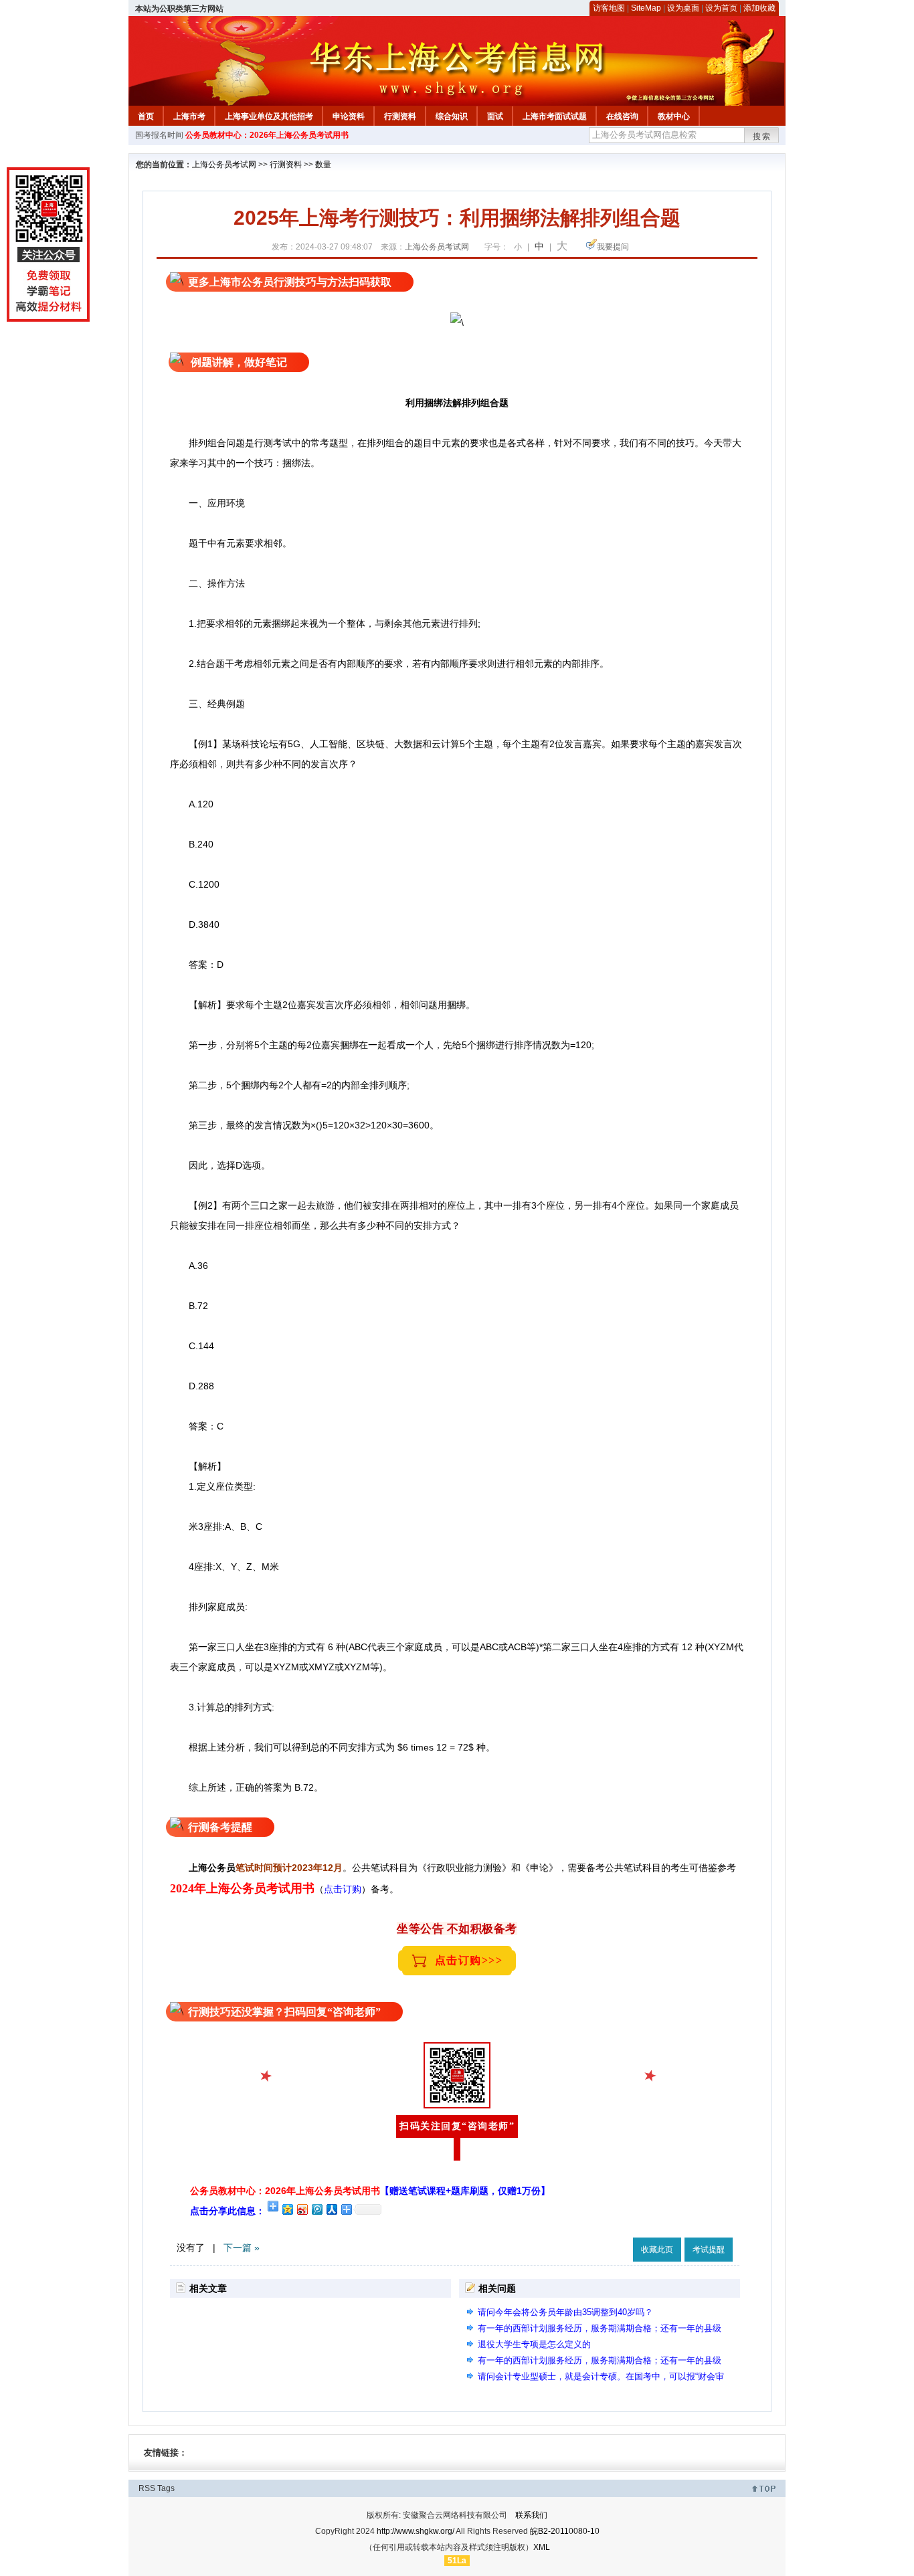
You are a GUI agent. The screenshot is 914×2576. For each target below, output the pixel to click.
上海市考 (189, 116)
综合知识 (452, 116)
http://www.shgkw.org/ (416, 2531)
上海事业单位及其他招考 (269, 116)
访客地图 (609, 8)
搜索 (762, 136)
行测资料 (400, 116)
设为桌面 (683, 8)
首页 (146, 116)
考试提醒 (709, 2250)
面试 (495, 116)
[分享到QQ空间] (287, 2209)
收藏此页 (657, 2250)
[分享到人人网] (331, 2209)
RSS (147, 2488)
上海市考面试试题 (555, 116)
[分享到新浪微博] (302, 2209)
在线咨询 (622, 116)
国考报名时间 (159, 135)
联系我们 (531, 2515)
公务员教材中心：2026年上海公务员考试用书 (267, 135)
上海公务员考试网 (224, 165)
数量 (323, 165)
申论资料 (349, 116)
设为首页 (721, 8)
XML (542, 2547)
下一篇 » (242, 2248)
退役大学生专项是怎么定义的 (534, 2344)
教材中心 (674, 116)
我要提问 (613, 247)
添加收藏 (759, 8)
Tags (166, 2488)
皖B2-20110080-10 (565, 2531)
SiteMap (646, 8)
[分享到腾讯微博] (316, 2209)
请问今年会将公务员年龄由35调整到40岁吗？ (565, 2312)
